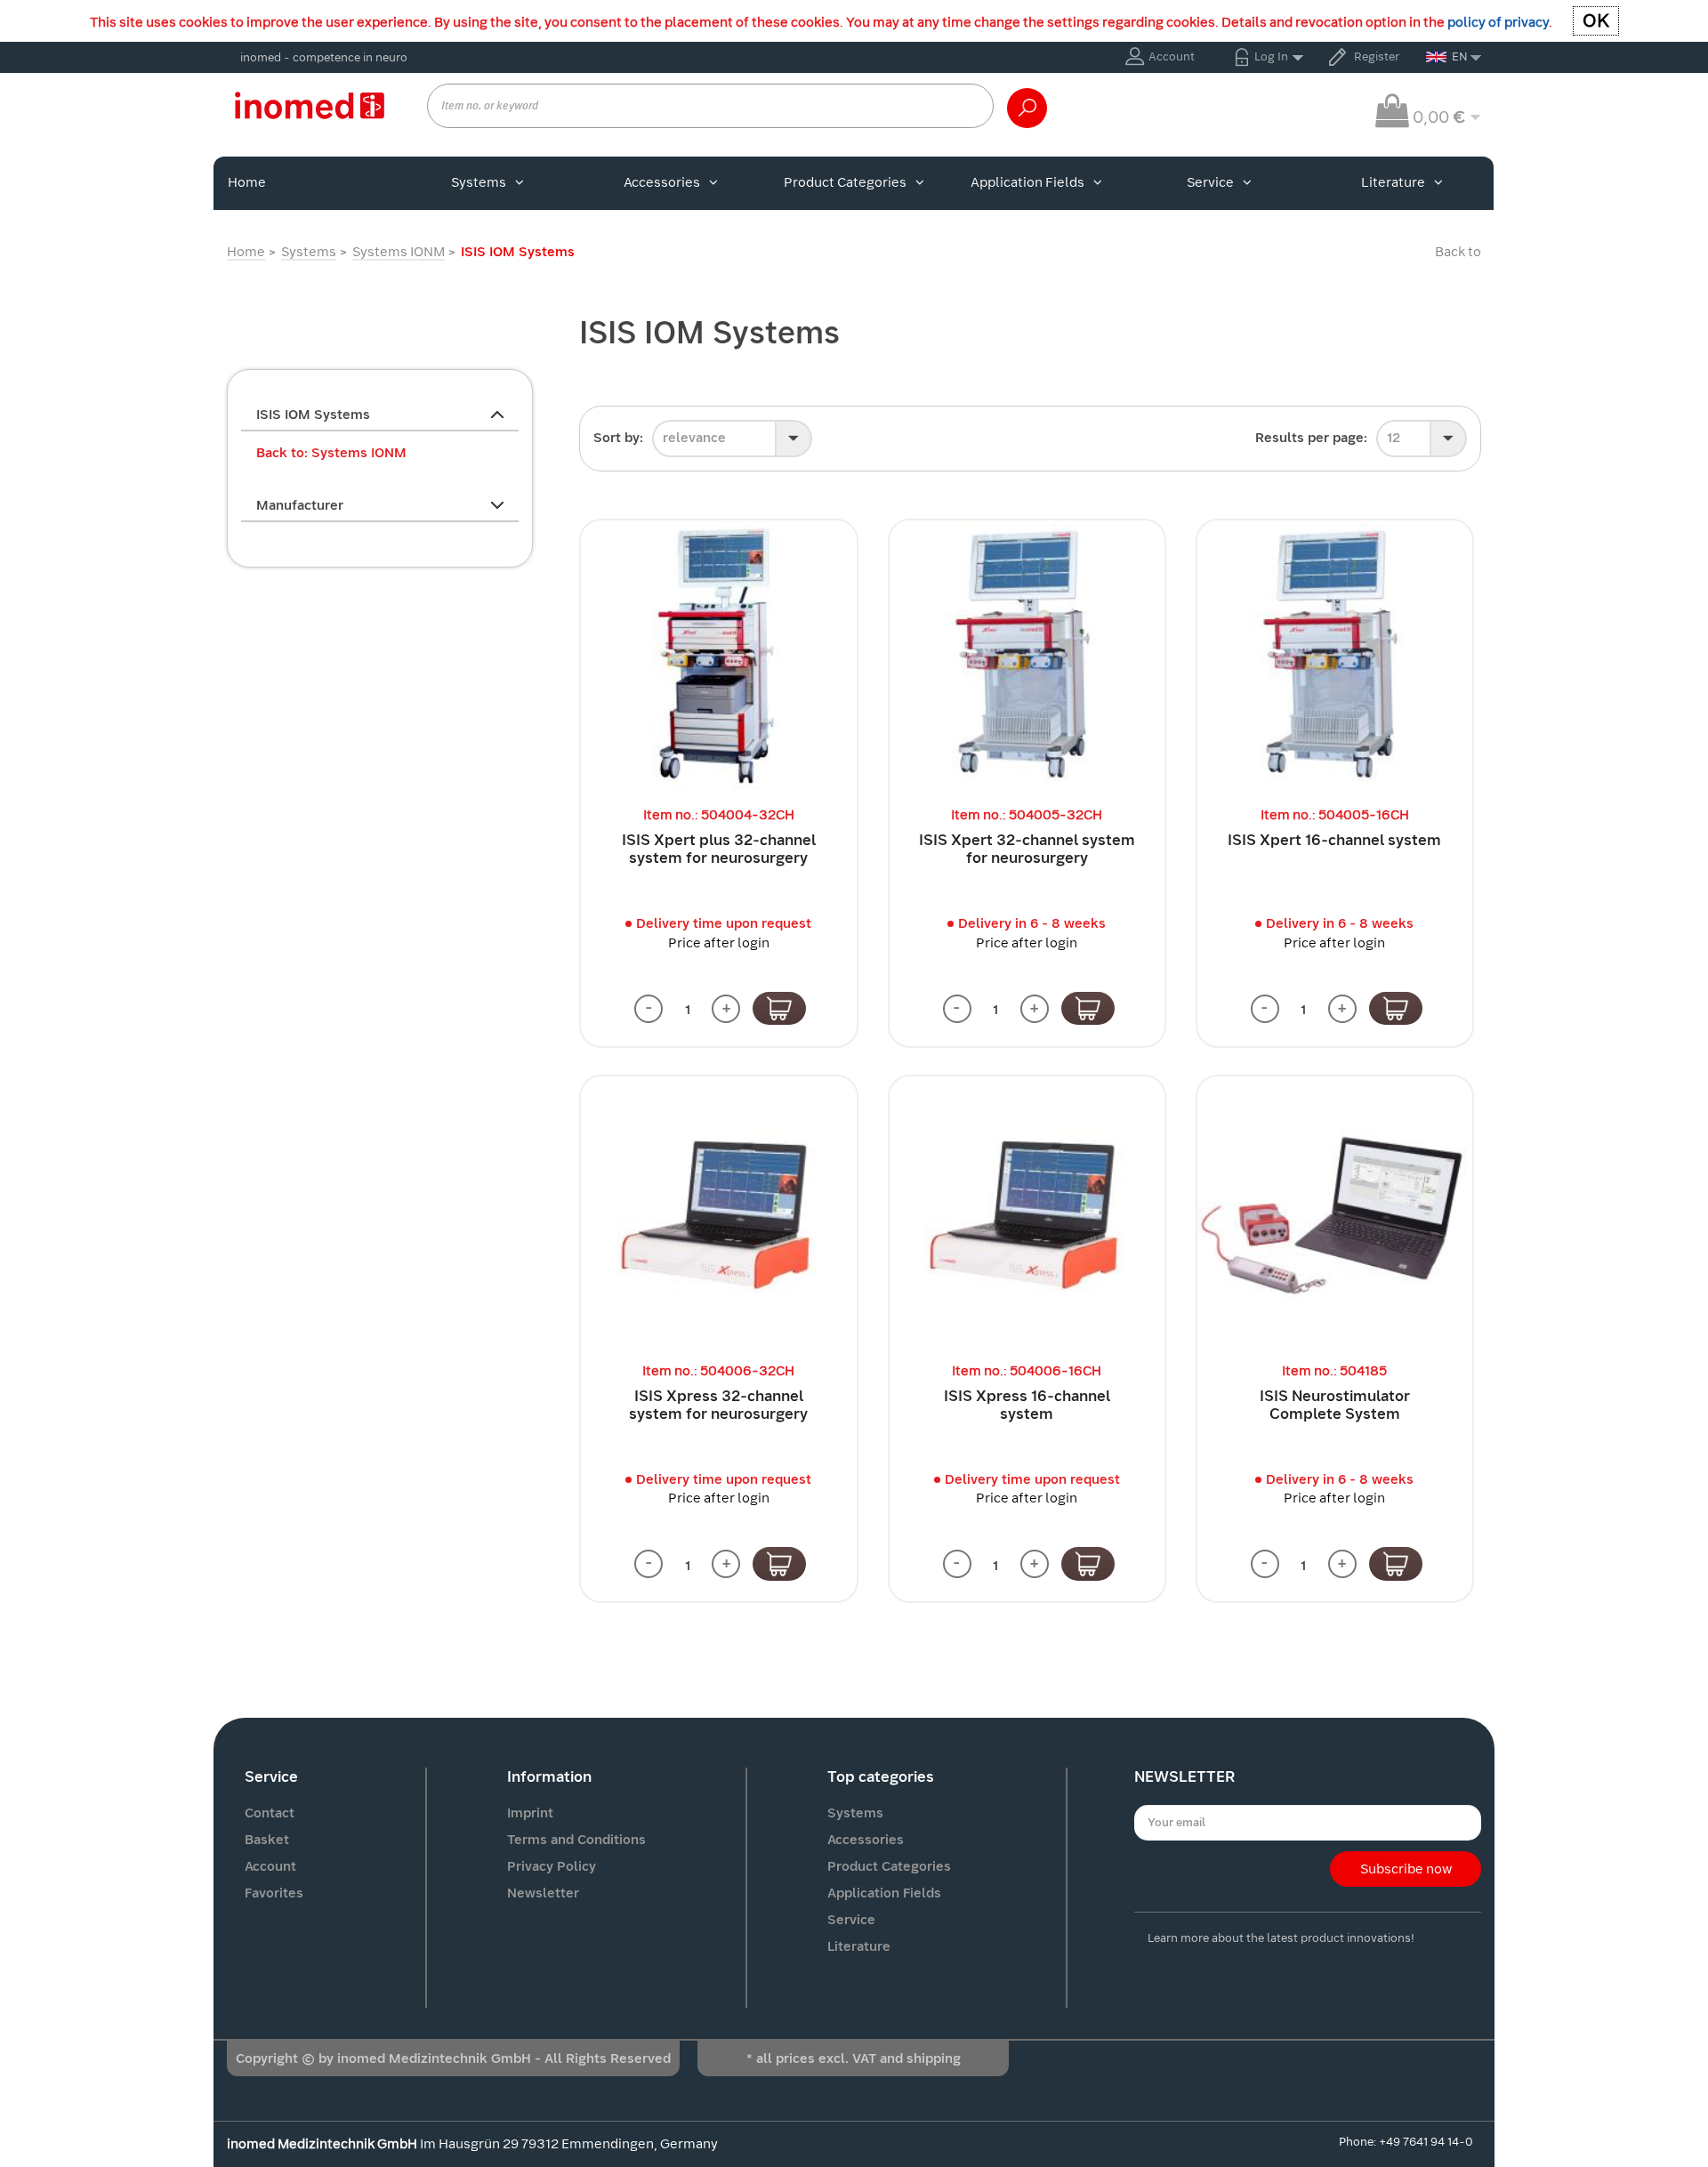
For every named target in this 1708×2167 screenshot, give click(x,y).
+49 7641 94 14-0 (1426, 2142)
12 (1394, 438)
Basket (267, 1840)
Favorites (274, 1893)
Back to (1458, 252)
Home (247, 182)
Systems (479, 182)
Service (1210, 182)
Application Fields (1027, 182)
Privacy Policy (552, 1866)
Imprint (530, 1813)
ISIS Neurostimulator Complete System (1335, 1405)
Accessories (662, 182)
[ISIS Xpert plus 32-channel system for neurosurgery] (718, 658)
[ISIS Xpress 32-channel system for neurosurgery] (718, 1214)
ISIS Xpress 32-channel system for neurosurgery (718, 1405)
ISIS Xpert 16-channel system (1334, 840)
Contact (270, 1813)
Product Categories (845, 182)
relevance (694, 438)
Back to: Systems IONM (331, 453)
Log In (1271, 56)
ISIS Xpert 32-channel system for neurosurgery (1027, 849)
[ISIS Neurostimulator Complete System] (1335, 1214)
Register (1377, 56)
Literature (1393, 182)
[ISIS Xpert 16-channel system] (1335, 658)
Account (1172, 56)
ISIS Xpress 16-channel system (1027, 1405)
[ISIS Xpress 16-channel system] (1027, 1214)
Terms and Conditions (576, 1840)
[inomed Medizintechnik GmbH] (309, 105)
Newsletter (543, 1893)
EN (1460, 56)
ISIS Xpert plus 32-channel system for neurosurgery (719, 849)
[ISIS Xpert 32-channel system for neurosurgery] (1027, 658)
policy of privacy (1498, 22)
